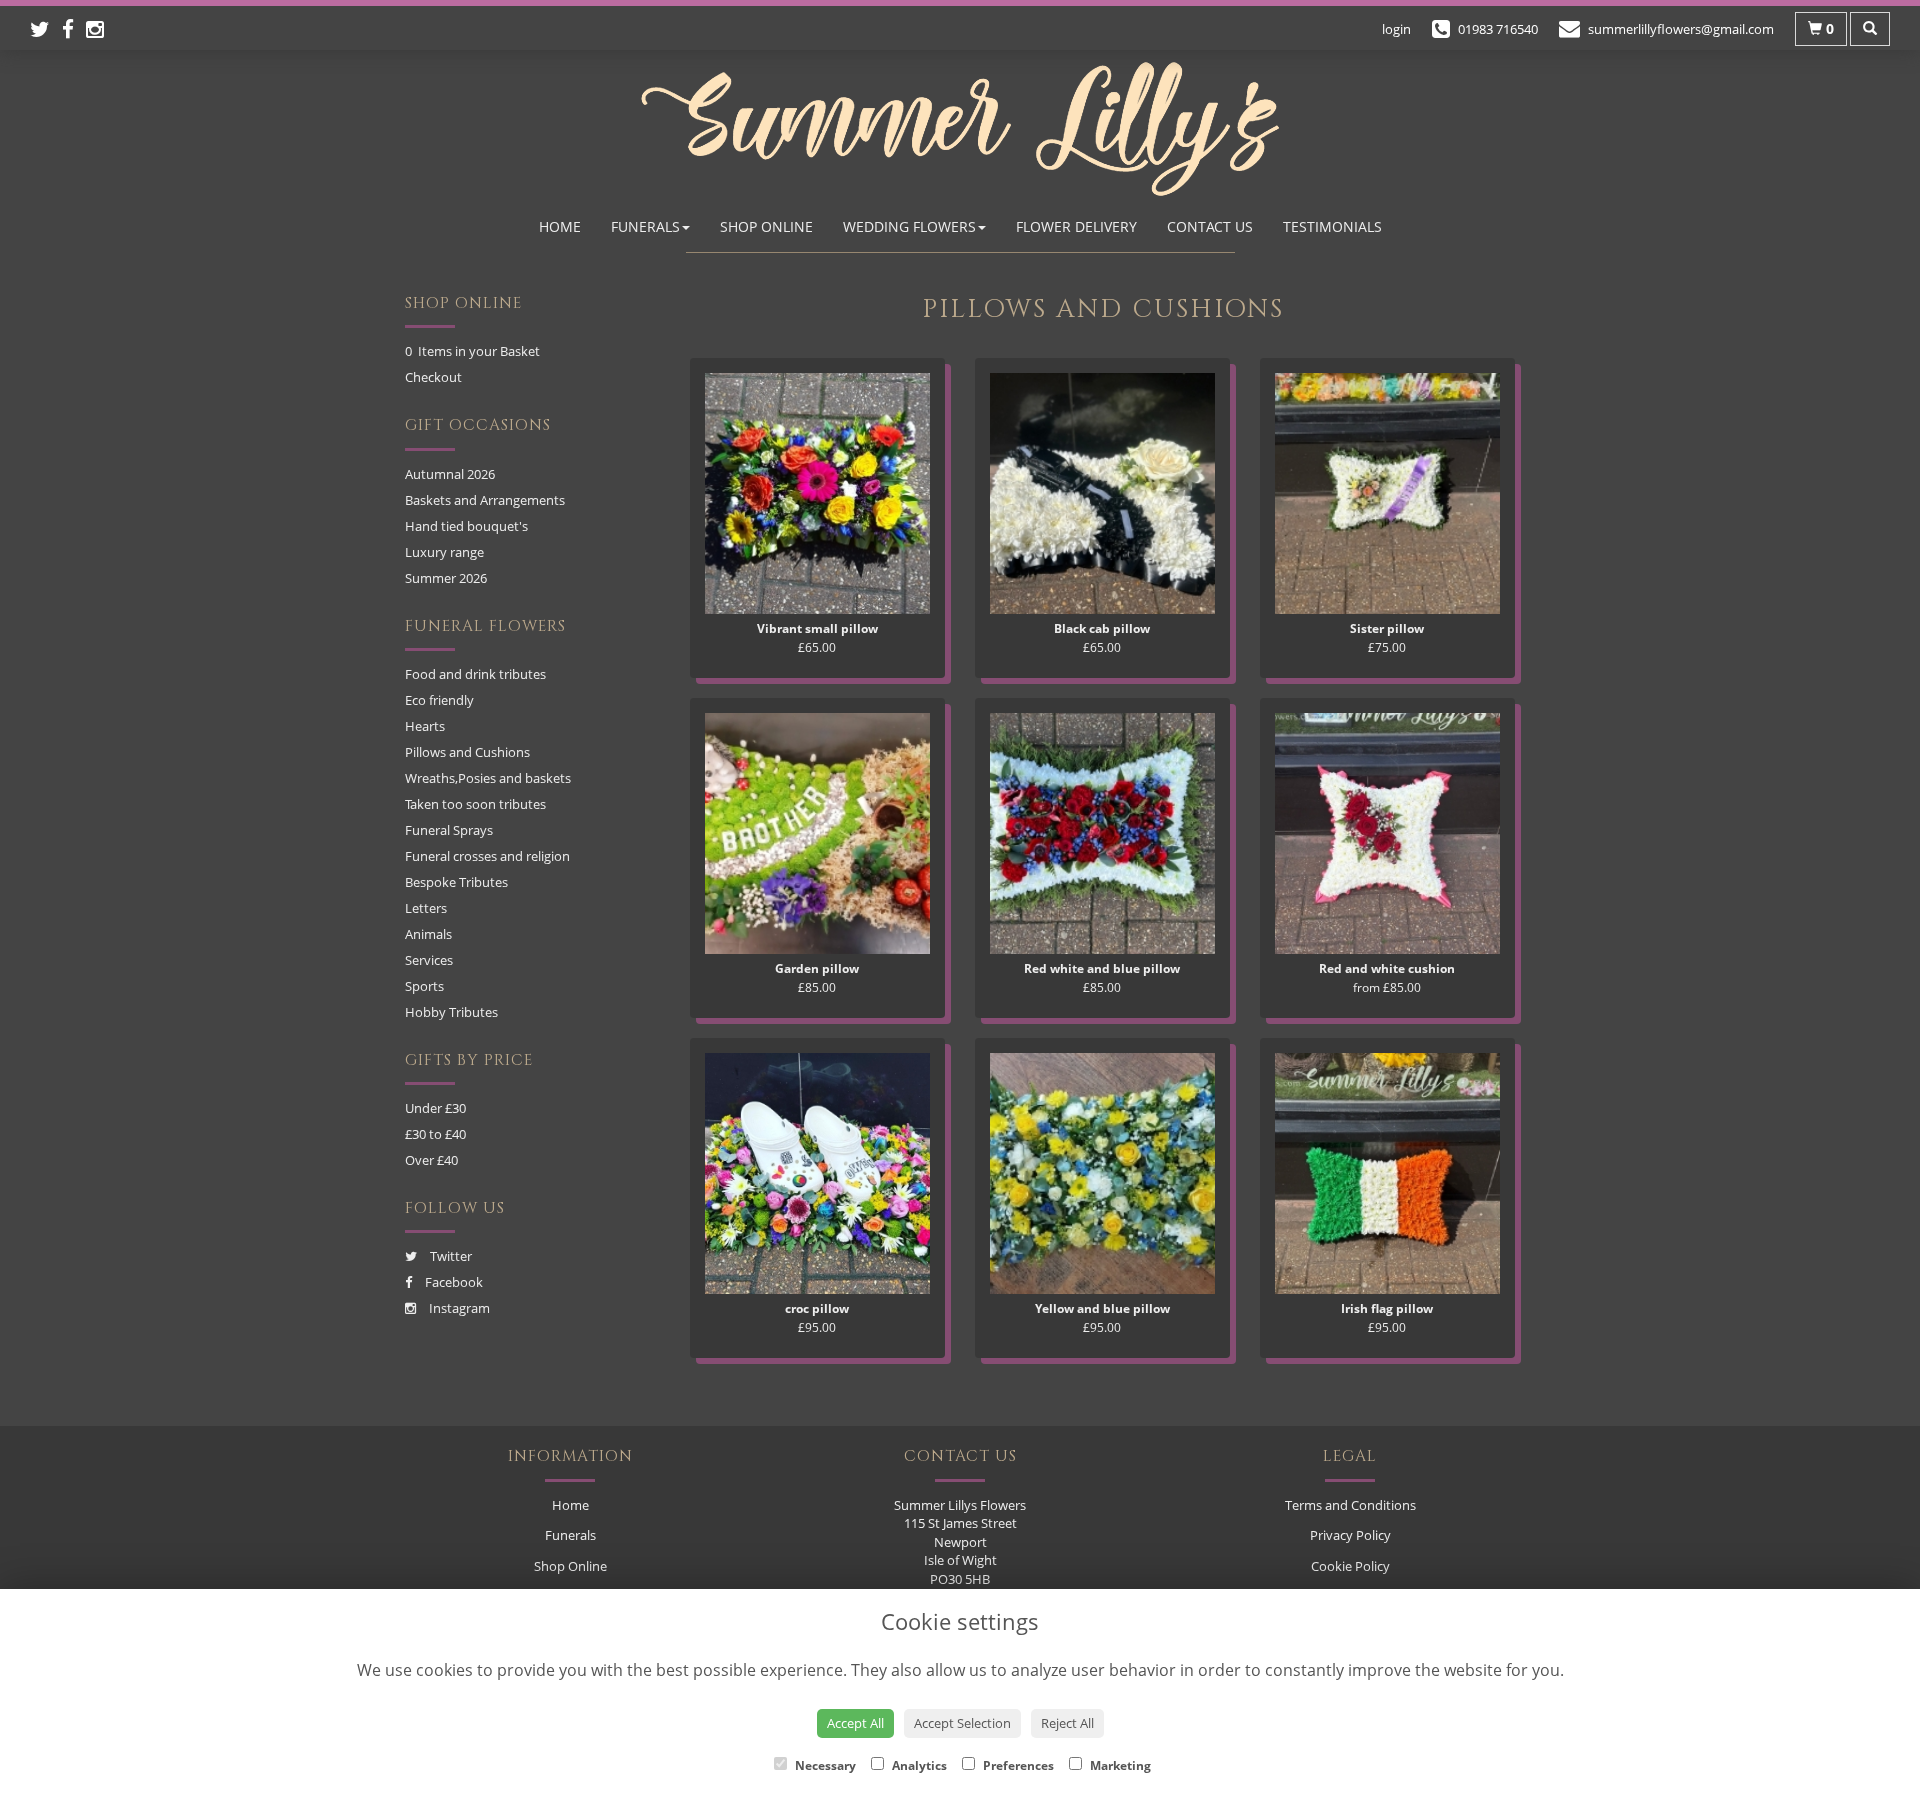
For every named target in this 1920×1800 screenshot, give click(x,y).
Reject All (1067, 1723)
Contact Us (1210, 226)
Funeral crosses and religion (487, 856)
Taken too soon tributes (475, 804)
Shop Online (766, 226)
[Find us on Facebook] (74, 29)
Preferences (1017, 1765)
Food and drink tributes (475, 674)
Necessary (824, 1765)
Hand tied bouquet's (466, 526)
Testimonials (1332, 226)
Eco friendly (439, 700)
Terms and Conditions (1350, 1505)
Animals (428, 934)
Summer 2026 (446, 578)
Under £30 (435, 1108)
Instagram (458, 1308)
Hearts (425, 726)
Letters (426, 908)
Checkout (433, 377)
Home (560, 226)
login (1396, 29)
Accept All (855, 1723)
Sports (424, 986)
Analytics (918, 1765)
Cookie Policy (1350, 1566)
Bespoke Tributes (456, 882)
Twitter (449, 1256)
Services (429, 960)
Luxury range (444, 552)
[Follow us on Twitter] (46, 29)
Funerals (645, 226)
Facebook (452, 1282)
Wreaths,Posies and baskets (488, 778)
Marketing (1119, 1765)
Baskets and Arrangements (485, 500)
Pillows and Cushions (467, 752)
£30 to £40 (435, 1134)
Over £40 (431, 1160)
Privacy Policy (1350, 1535)
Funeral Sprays (449, 830)
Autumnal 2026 (450, 474)
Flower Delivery (1076, 226)
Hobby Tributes (451, 1012)
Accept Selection (962, 1723)
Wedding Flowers (909, 226)
